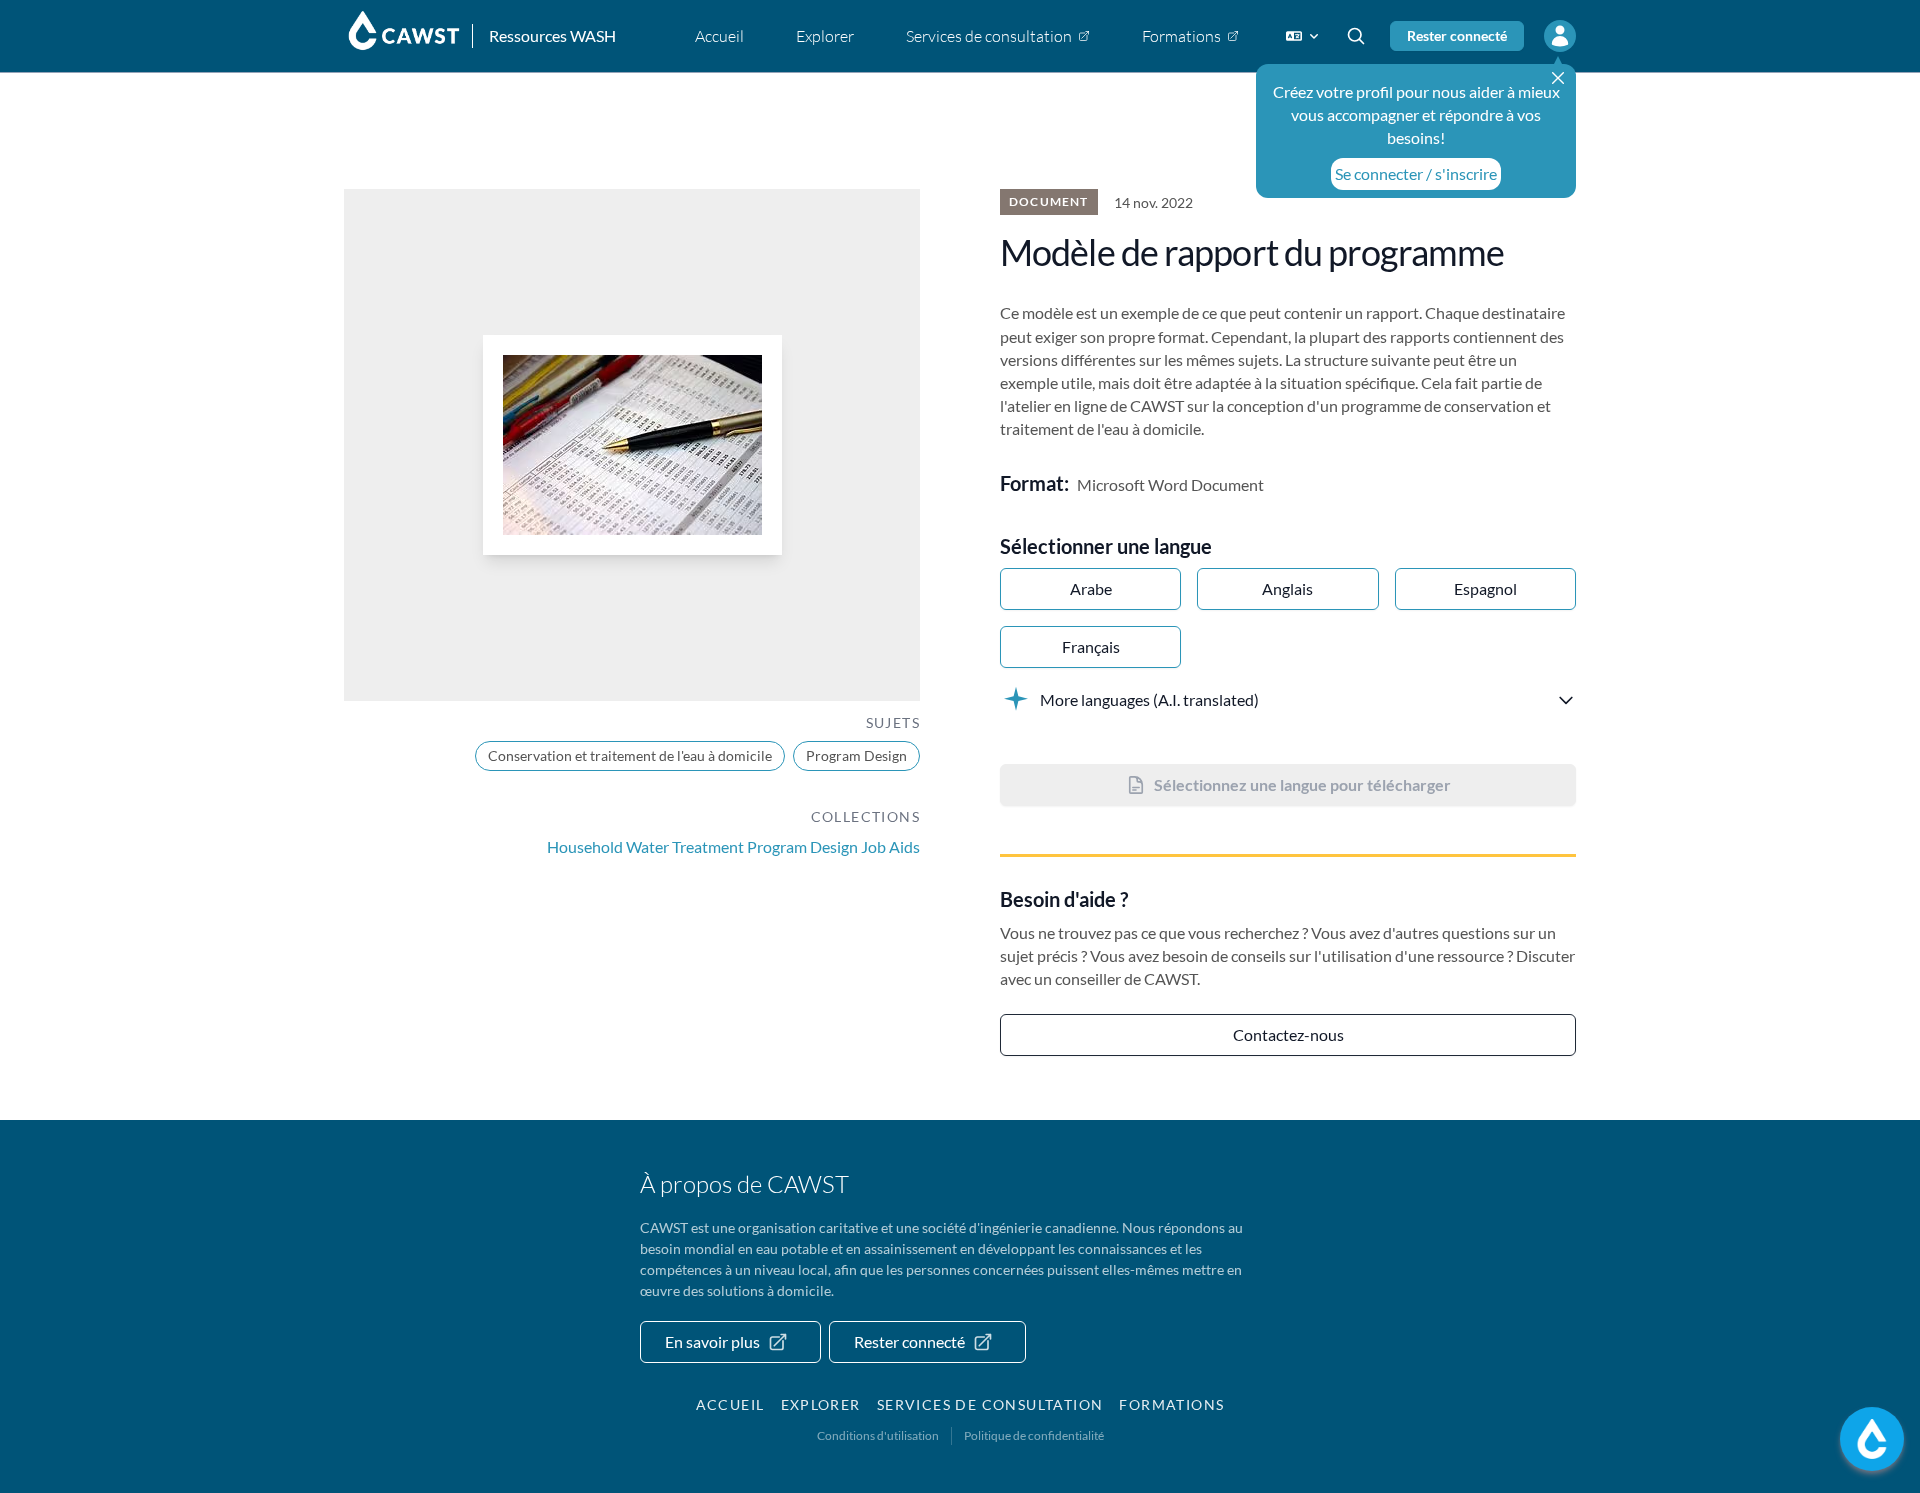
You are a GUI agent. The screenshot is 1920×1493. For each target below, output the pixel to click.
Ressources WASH (552, 35)
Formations (1171, 1404)
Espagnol (1485, 588)
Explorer (821, 1404)
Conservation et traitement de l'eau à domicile (630, 755)
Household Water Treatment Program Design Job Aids (733, 846)
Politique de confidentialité (1034, 1435)
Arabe (1091, 588)
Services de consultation (990, 1404)
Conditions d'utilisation (878, 1435)
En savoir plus (712, 1341)
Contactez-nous (1288, 1034)
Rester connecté (1457, 35)
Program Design (856, 755)
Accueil (730, 1404)
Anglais (1287, 588)
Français (1091, 646)
